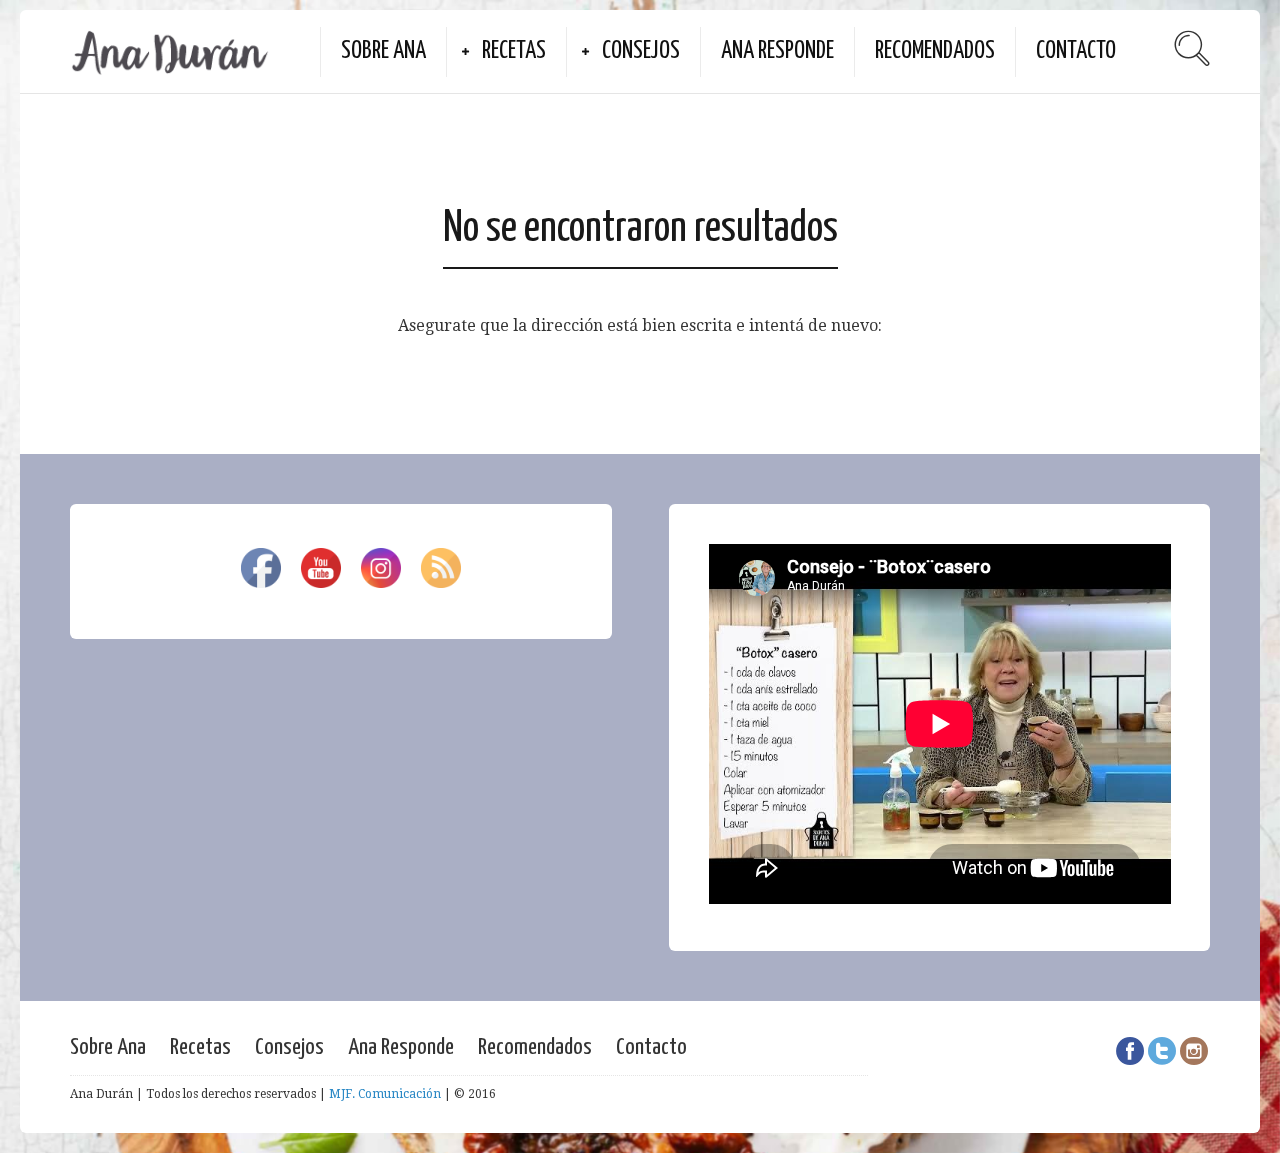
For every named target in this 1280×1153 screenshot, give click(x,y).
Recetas (514, 51)
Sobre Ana (383, 51)
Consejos (641, 51)
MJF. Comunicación (385, 1094)
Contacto (1076, 51)
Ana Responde (777, 51)
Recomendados (935, 51)
